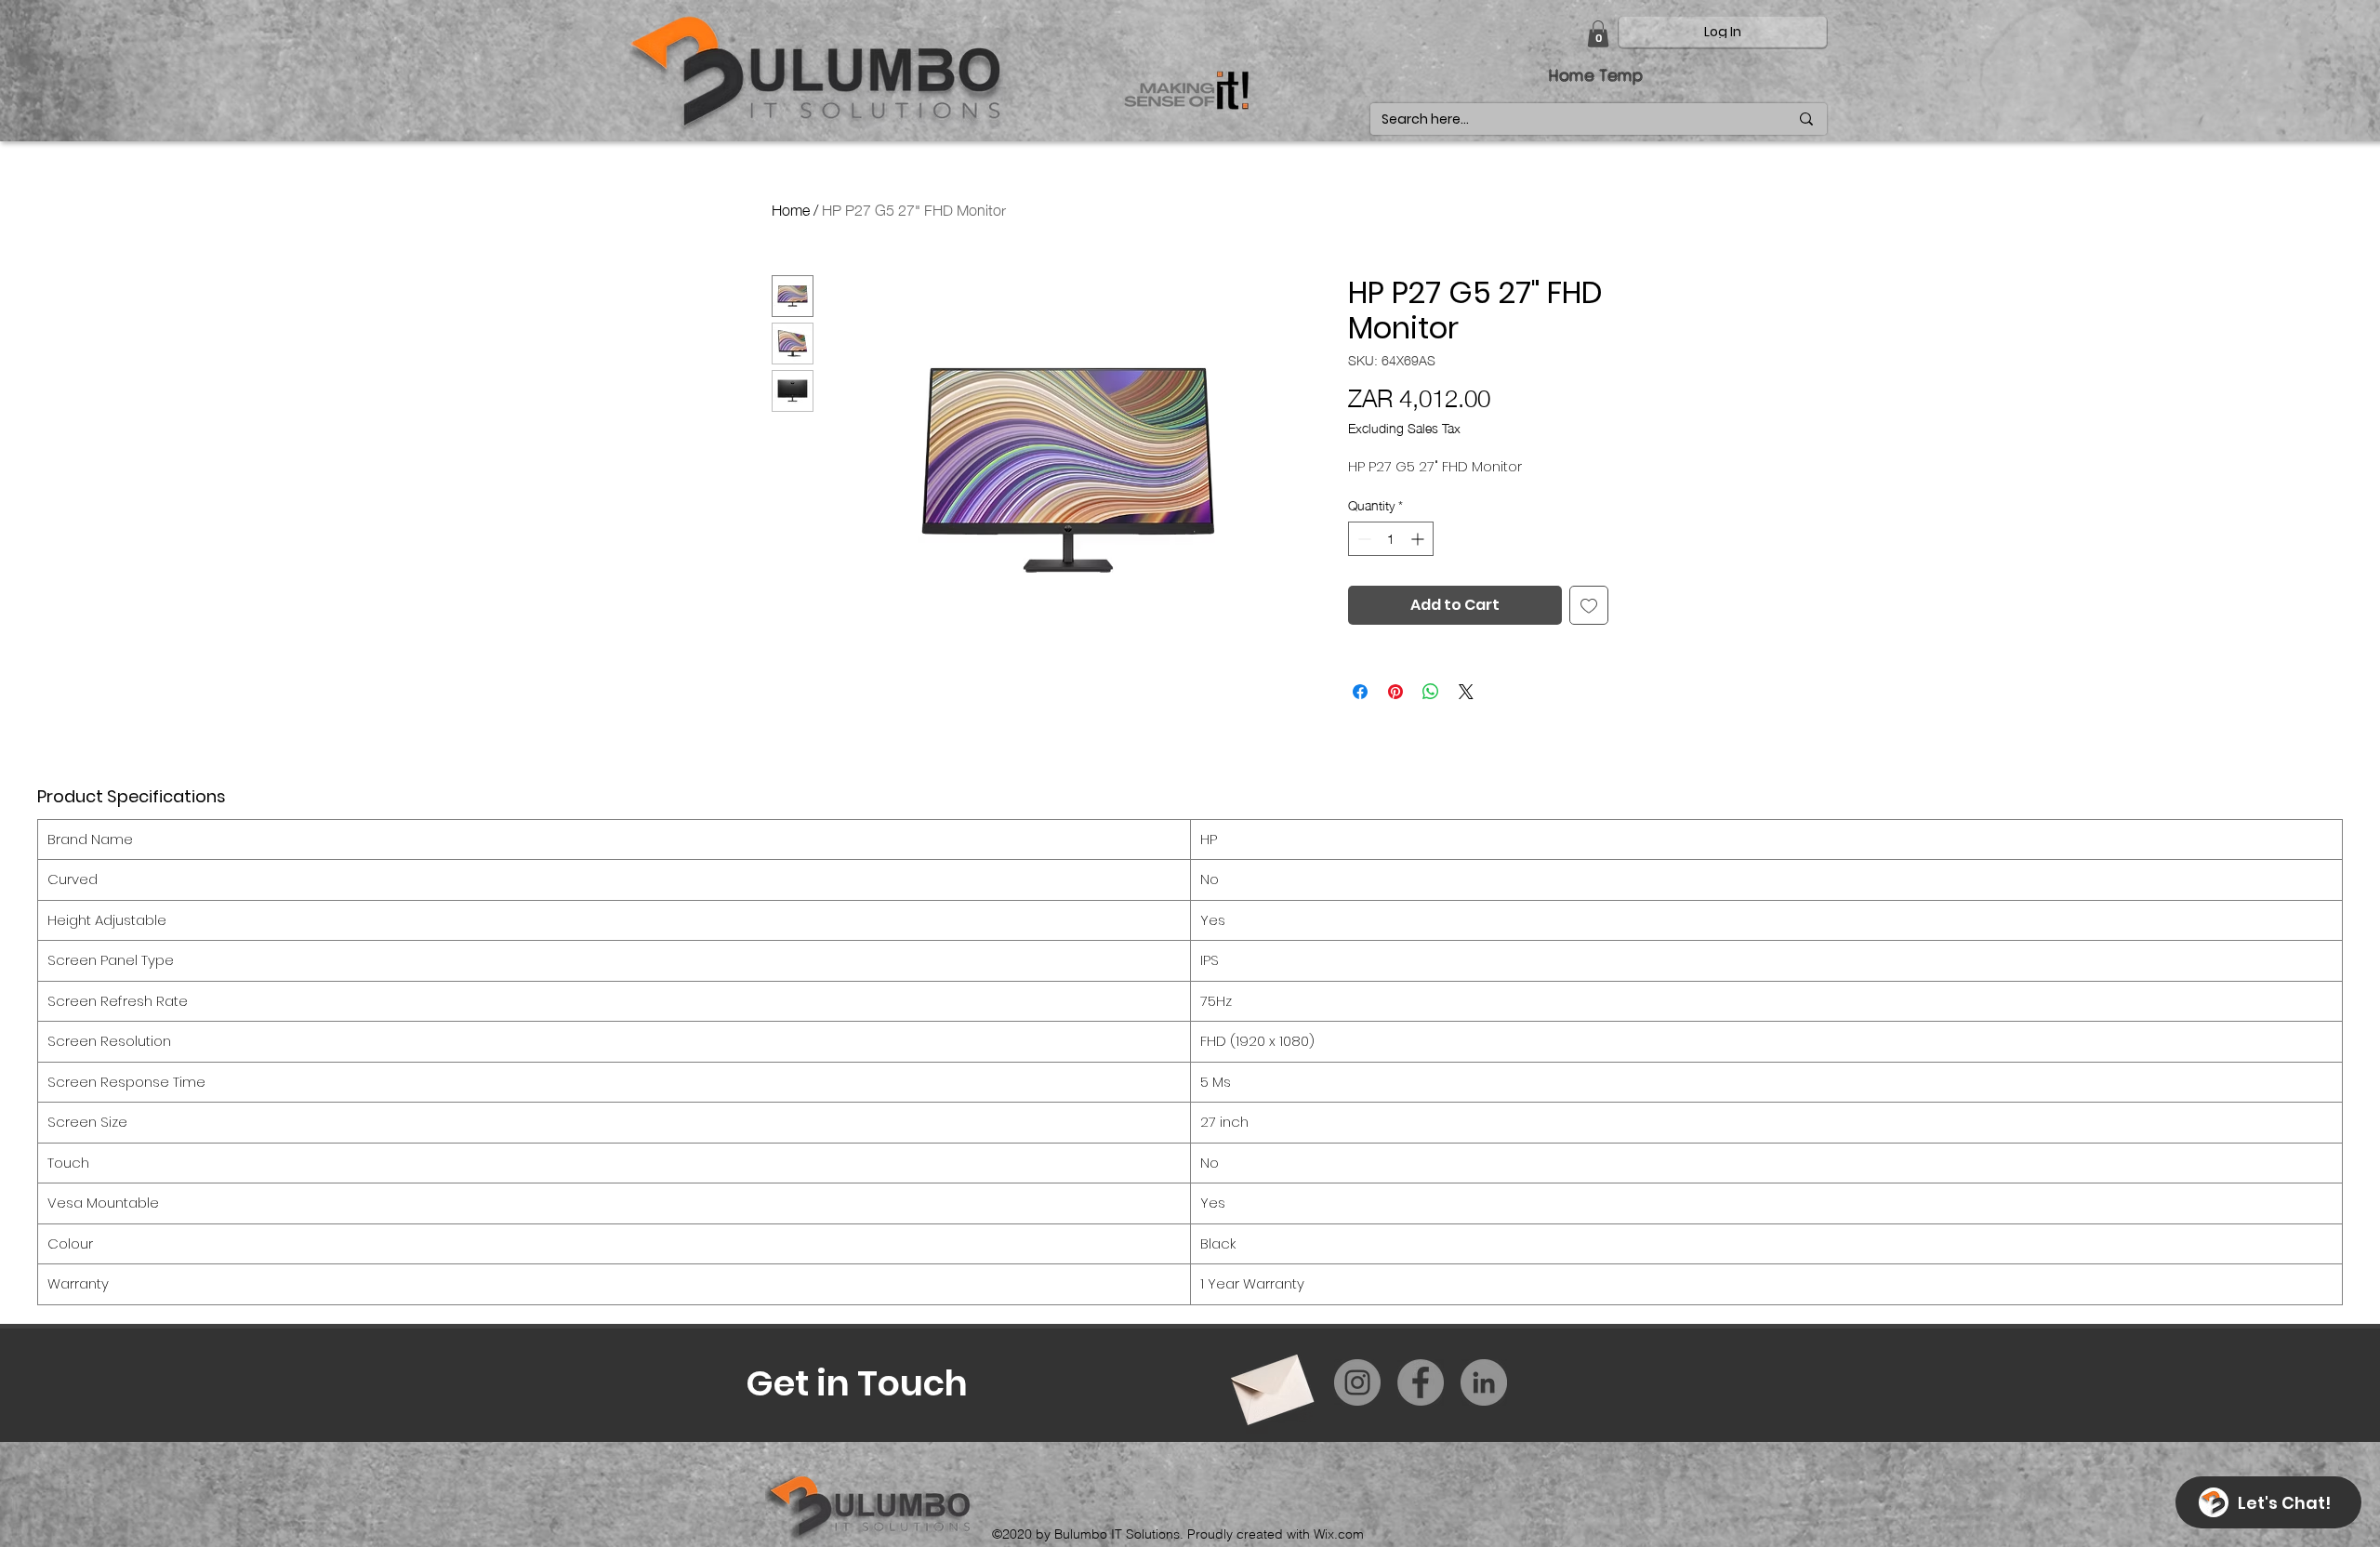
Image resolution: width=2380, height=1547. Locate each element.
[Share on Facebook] (1360, 692)
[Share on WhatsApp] (1431, 692)
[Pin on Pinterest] (1395, 692)
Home (791, 208)
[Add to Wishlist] (1589, 605)
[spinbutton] (1391, 539)
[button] (1598, 34)
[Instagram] (1357, 1382)
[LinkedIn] (1484, 1382)
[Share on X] (1466, 692)
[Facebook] (1421, 1382)
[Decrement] (1362, 539)
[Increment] (1419, 539)
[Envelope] (1270, 1383)
